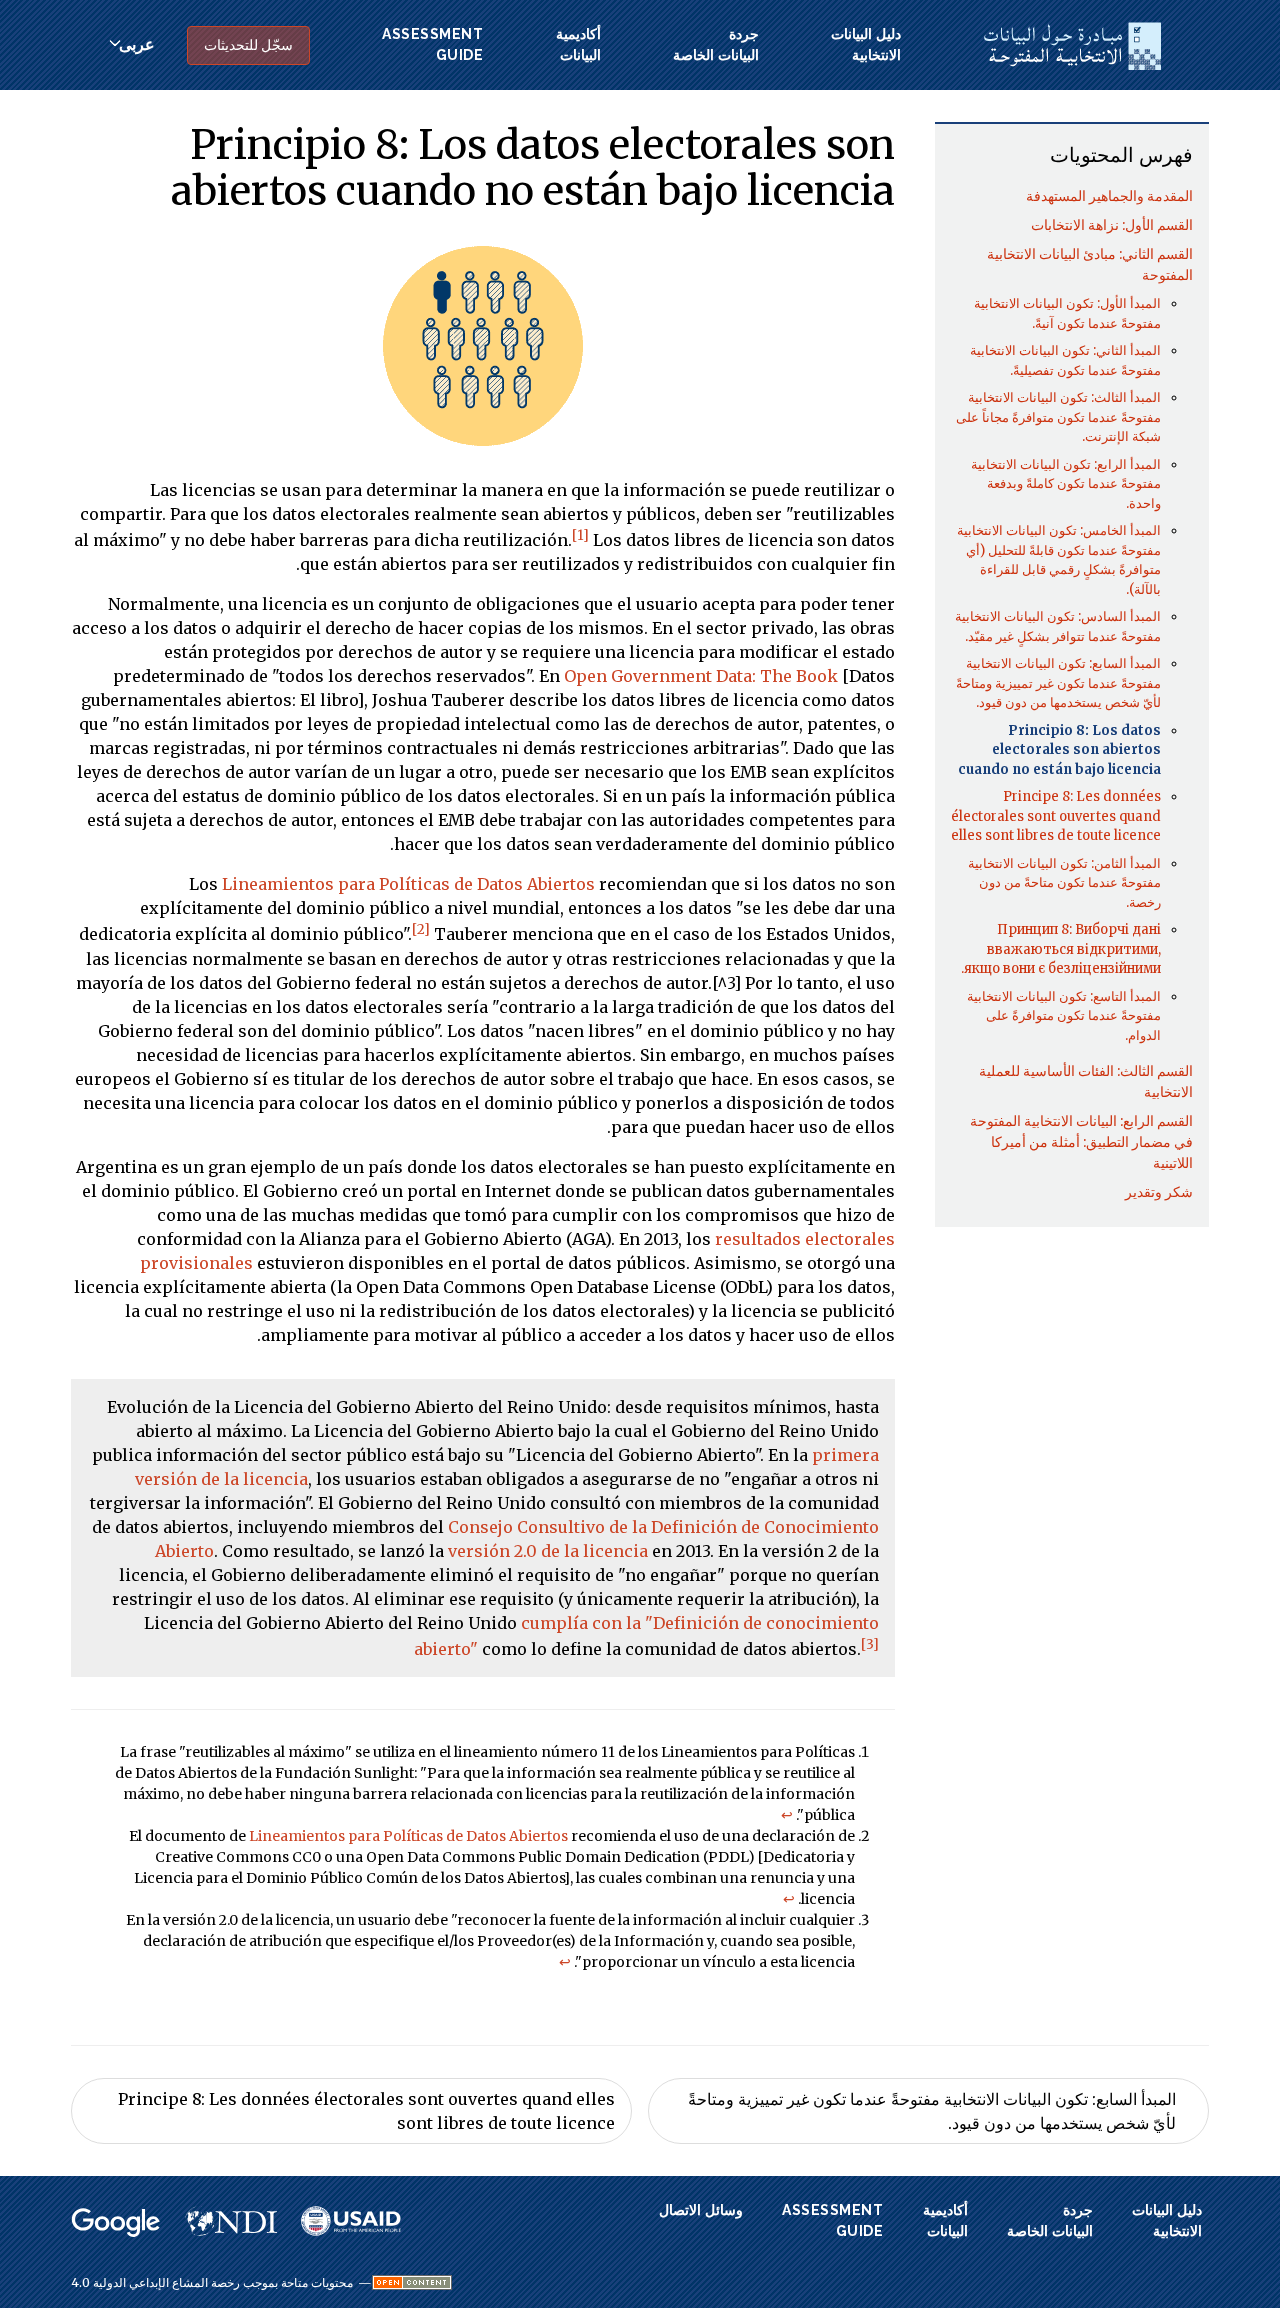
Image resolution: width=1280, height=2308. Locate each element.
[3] (870, 1644)
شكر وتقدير (1159, 1192)
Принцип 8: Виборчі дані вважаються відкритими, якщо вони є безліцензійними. (1061, 949)
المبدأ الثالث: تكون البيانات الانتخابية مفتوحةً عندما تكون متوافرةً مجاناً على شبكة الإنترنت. (1058, 417)
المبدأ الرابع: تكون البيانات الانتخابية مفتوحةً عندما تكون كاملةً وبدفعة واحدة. (1066, 484)
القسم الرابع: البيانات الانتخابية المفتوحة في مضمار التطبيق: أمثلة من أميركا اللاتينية (1081, 1142)
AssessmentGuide (432, 44)
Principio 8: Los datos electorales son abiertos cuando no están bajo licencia (1059, 750)
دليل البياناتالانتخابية (866, 44)
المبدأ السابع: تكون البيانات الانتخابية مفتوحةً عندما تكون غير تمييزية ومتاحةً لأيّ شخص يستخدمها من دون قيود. (1058, 683)
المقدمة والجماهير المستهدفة (1109, 196)
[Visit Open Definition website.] (412, 2282)
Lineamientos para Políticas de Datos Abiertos (408, 884)
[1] (580, 535)
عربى (137, 44)
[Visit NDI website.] (231, 2221)
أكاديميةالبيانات (578, 44)
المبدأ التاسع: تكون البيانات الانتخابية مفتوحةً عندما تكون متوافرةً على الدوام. (1064, 1016)
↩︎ (787, 1815)
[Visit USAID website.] (351, 2221)
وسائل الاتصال (701, 2210)
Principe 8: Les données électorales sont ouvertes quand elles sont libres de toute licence (1056, 816)
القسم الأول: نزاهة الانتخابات (1112, 225)
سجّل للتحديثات (248, 45)
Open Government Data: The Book (701, 676)
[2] (421, 929)
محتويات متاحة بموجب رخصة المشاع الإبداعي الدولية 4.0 (212, 2283)
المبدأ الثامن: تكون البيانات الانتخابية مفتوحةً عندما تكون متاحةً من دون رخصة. (1064, 883)
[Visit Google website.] (116, 2223)
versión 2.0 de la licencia (548, 1551)
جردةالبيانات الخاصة (716, 44)
